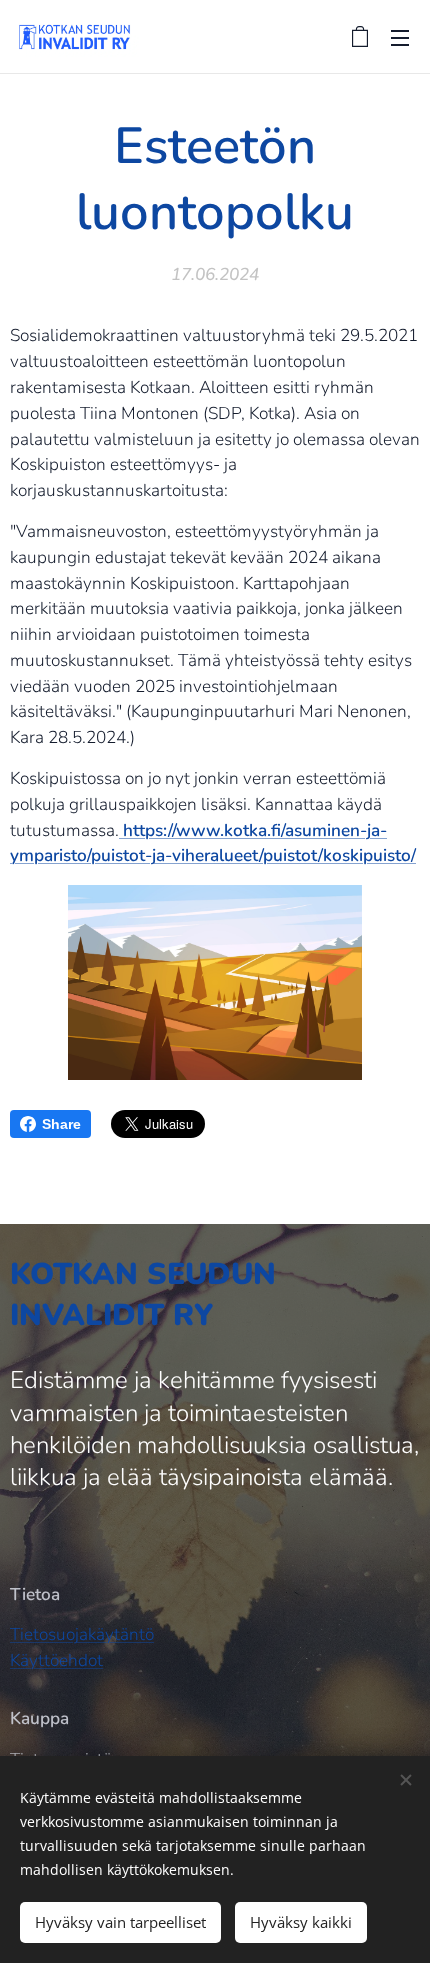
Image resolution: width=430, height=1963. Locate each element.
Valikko (400, 37)
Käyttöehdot (56, 1660)
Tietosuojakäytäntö (82, 1634)
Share (61, 1124)
